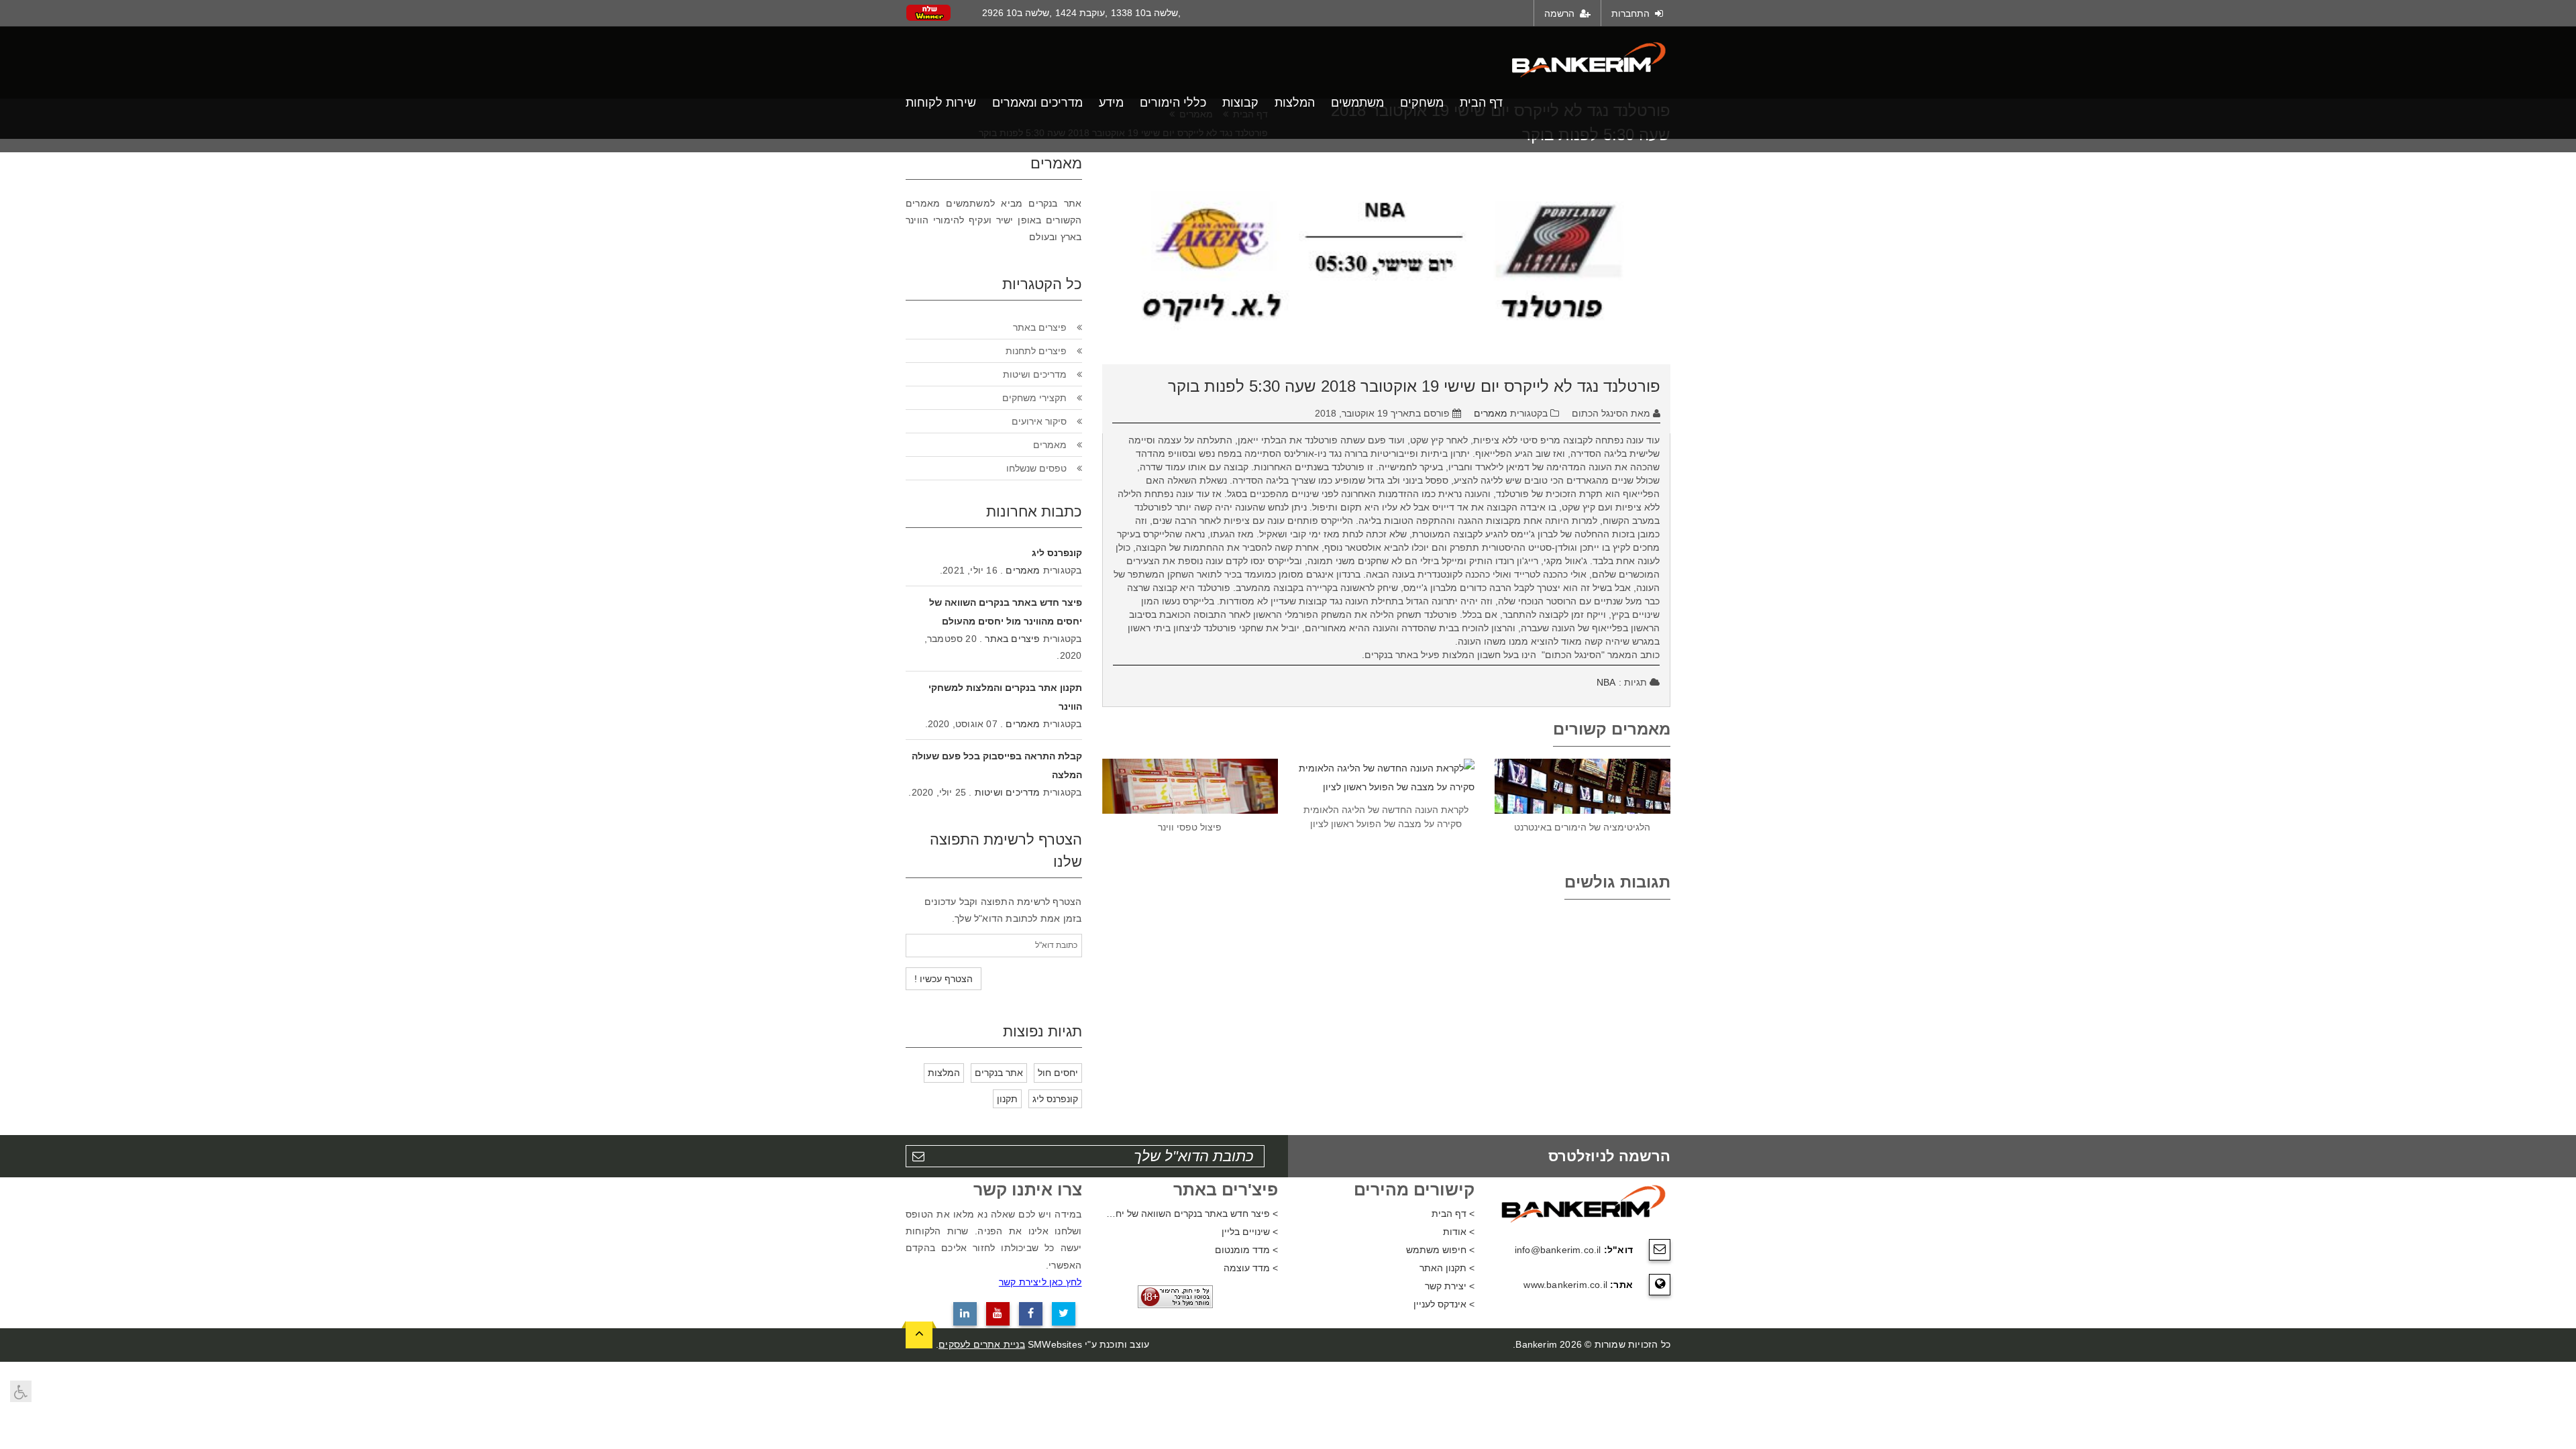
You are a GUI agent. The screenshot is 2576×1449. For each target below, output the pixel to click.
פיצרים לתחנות (1036, 351)
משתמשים (1357, 103)
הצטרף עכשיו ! (944, 979)
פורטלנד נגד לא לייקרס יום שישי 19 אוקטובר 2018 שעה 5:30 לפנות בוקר (1414, 386)
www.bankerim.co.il (1565, 1285)
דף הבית (1481, 103)
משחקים (1422, 103)
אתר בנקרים (999, 1073)
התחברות (1632, 13)
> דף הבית (1453, 1214)
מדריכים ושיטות (1035, 374)
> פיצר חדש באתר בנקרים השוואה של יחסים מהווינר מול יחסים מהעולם (1190, 1214)
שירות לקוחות (941, 103)
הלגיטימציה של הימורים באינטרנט (1582, 827)
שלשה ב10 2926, (1017, 13)
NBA (1606, 682)
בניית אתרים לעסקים (982, 1344)
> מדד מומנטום (1246, 1250)
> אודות (1459, 1232)
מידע (1111, 103)
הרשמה (1561, 13)
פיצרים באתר (1040, 327)
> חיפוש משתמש (1440, 1250)
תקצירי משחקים (1034, 398)
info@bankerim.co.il (1558, 1250)
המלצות (1295, 103)
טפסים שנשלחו (1036, 468)
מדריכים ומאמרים (1037, 103)
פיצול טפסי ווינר (1190, 827)
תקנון (1007, 1099)
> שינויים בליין (1250, 1232)
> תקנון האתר (1447, 1268)
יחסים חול (1058, 1073)
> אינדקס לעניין (1444, 1304)
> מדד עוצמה (1251, 1268)
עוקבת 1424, (1081, 13)
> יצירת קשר (1450, 1286)
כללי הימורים (1173, 103)
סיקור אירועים (1039, 421)
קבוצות (1240, 103)
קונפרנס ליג (1057, 553)
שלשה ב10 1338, (1146, 13)
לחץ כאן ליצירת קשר (1040, 1282)
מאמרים (1491, 413)
